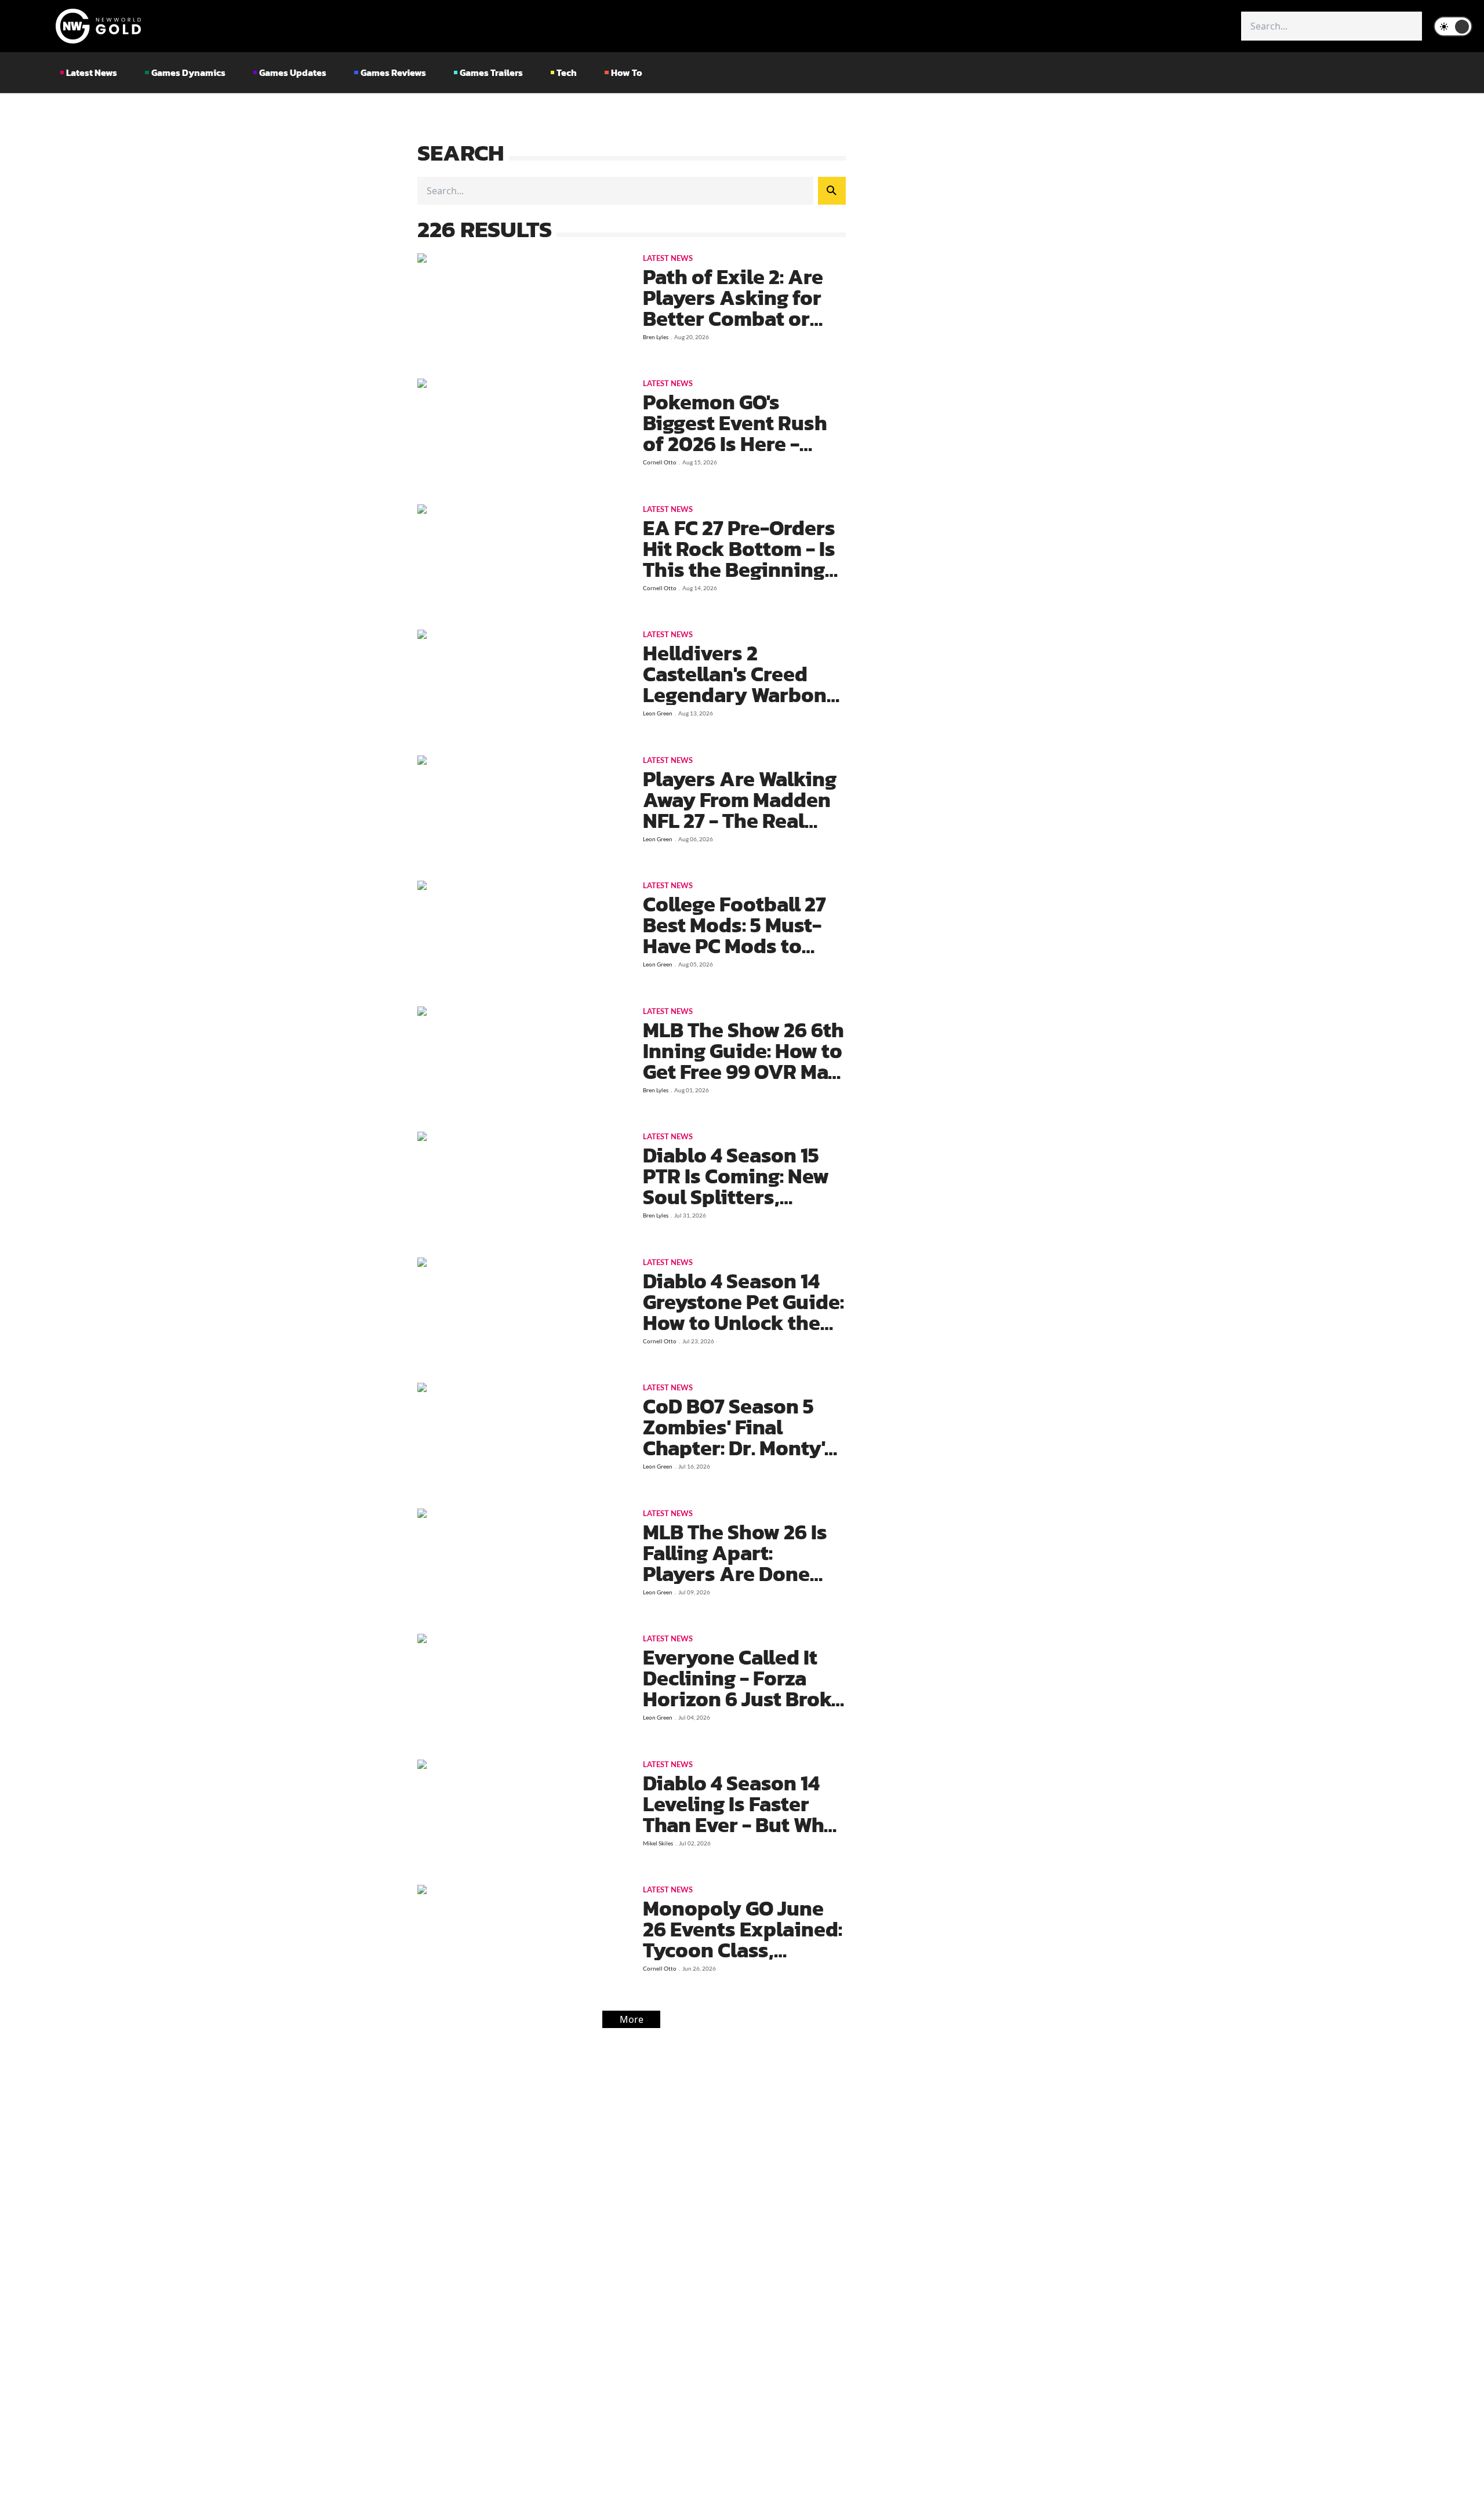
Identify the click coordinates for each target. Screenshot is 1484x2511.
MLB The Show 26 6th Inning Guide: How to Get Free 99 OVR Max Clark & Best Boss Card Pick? (743, 1071)
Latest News (668, 258)
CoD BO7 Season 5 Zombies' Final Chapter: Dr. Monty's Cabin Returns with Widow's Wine (739, 1448)
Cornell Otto (660, 462)
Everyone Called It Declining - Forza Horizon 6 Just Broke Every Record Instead (743, 1699)
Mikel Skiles (658, 1843)
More (632, 2019)
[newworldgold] (98, 26)
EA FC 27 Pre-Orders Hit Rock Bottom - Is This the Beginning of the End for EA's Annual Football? (739, 569)
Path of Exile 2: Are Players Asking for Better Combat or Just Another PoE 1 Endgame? (733, 318)
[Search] (832, 191)
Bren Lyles (656, 337)
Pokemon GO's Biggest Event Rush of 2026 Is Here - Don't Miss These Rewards (735, 444)
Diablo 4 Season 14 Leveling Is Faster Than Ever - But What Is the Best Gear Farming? (743, 1825)
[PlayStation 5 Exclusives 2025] (519, 310)
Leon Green (658, 713)
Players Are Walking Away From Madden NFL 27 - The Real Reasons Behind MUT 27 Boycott (744, 820)
